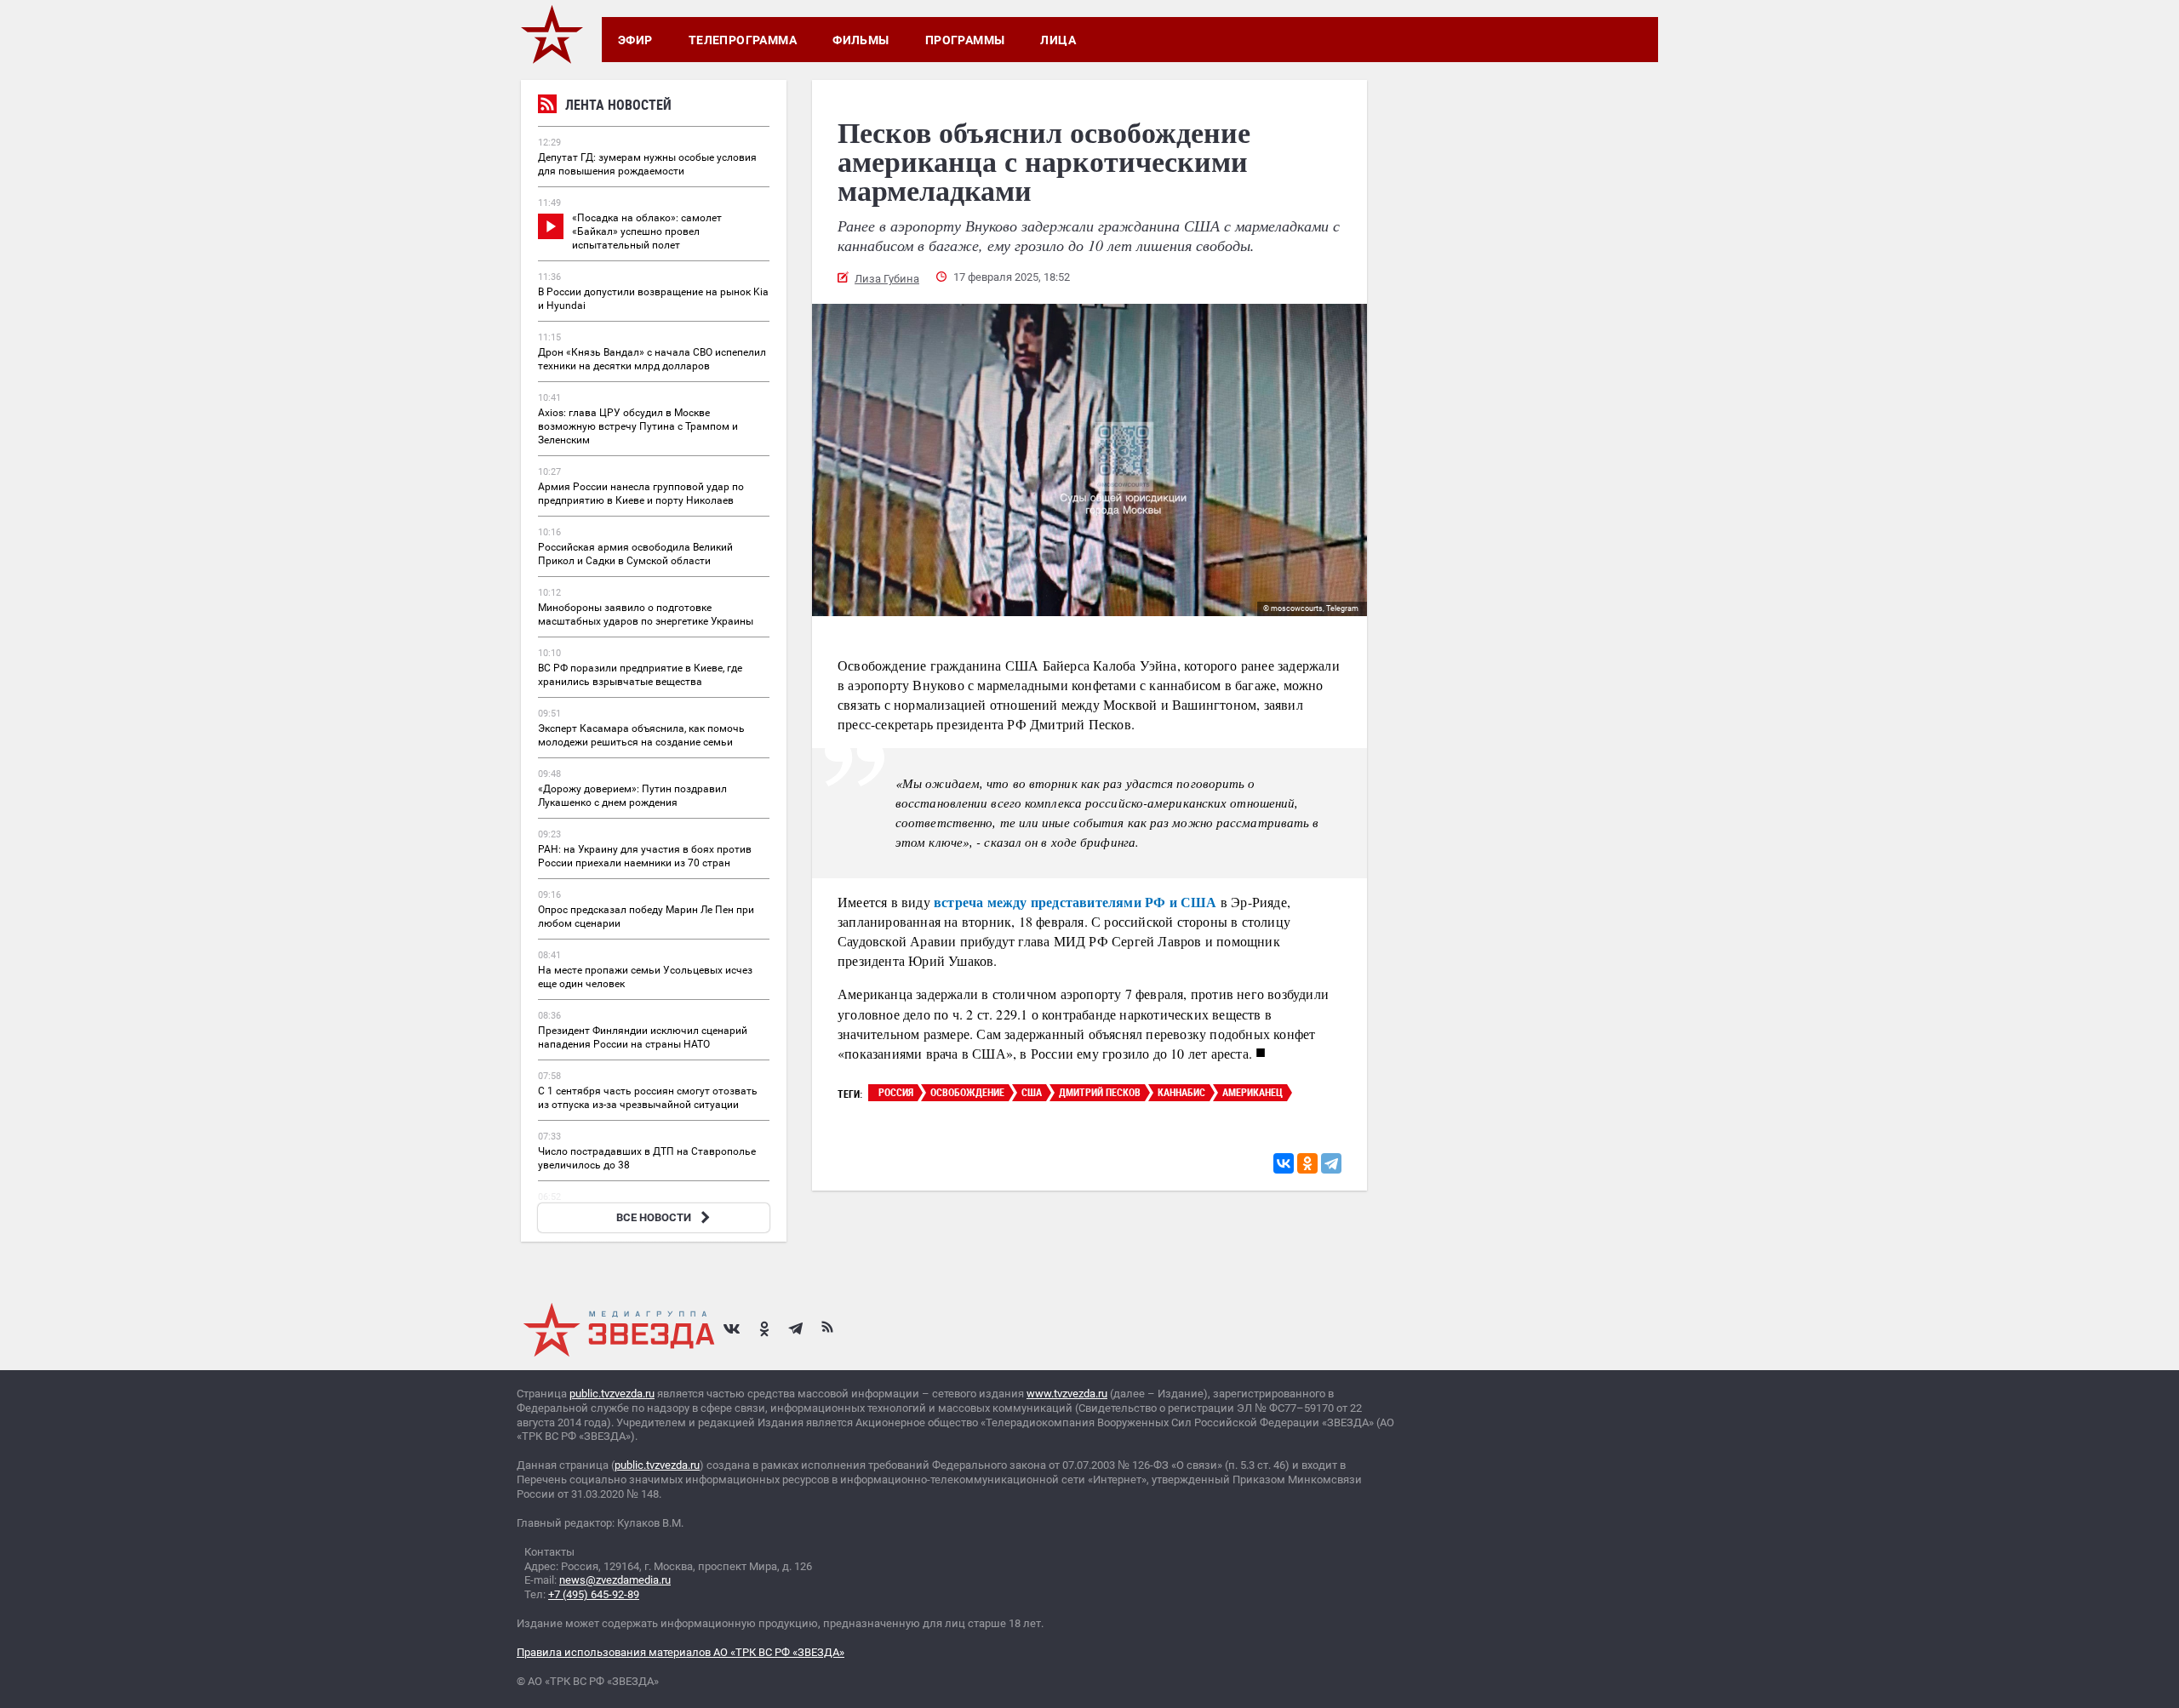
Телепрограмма (743, 40)
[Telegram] (1331, 1163)
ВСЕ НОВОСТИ (654, 1217)
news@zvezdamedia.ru (615, 1580)
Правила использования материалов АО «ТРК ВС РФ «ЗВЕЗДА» (681, 1652)
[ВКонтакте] (1284, 1163)
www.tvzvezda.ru (1067, 1394)
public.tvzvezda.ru (612, 1394)
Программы (965, 40)
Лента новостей (618, 105)
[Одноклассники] (1307, 1163)
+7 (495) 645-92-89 (594, 1594)
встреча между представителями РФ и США (1075, 902)
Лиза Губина (887, 279)
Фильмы (861, 40)
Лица (1058, 40)
